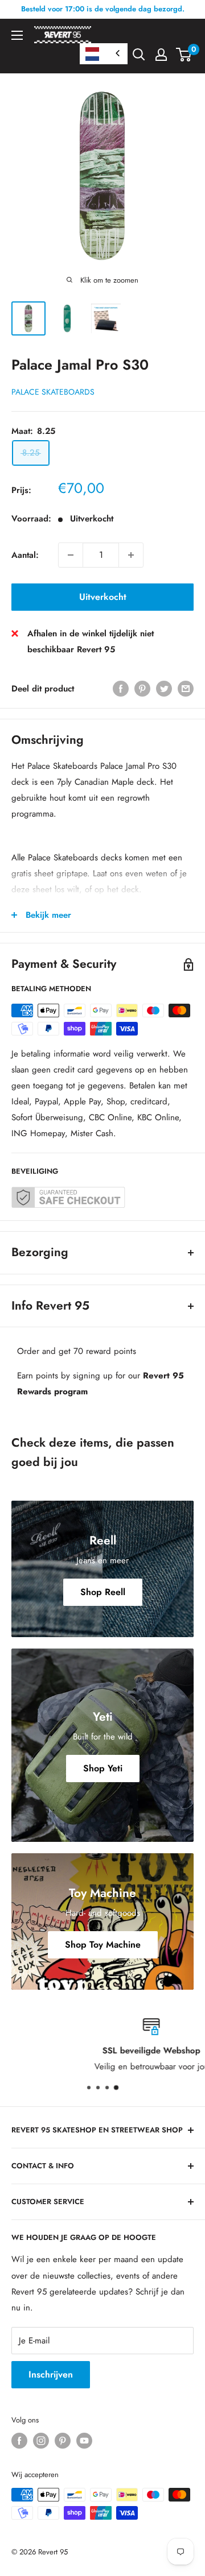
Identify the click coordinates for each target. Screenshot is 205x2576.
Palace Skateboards (53, 392)
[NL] (104, 54)
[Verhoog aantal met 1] (131, 555)
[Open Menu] (17, 35)
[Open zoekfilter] (139, 55)
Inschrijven (51, 2374)
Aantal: (25, 555)
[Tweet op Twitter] (164, 689)
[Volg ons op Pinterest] (63, 2441)
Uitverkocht (103, 597)
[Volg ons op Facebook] (19, 2441)
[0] (184, 55)
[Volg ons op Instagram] (41, 2441)
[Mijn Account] (161, 55)
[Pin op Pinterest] (142, 689)
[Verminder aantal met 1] (71, 555)
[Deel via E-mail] (186, 689)
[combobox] (104, 54)
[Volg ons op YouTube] (84, 2441)
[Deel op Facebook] (121, 689)
